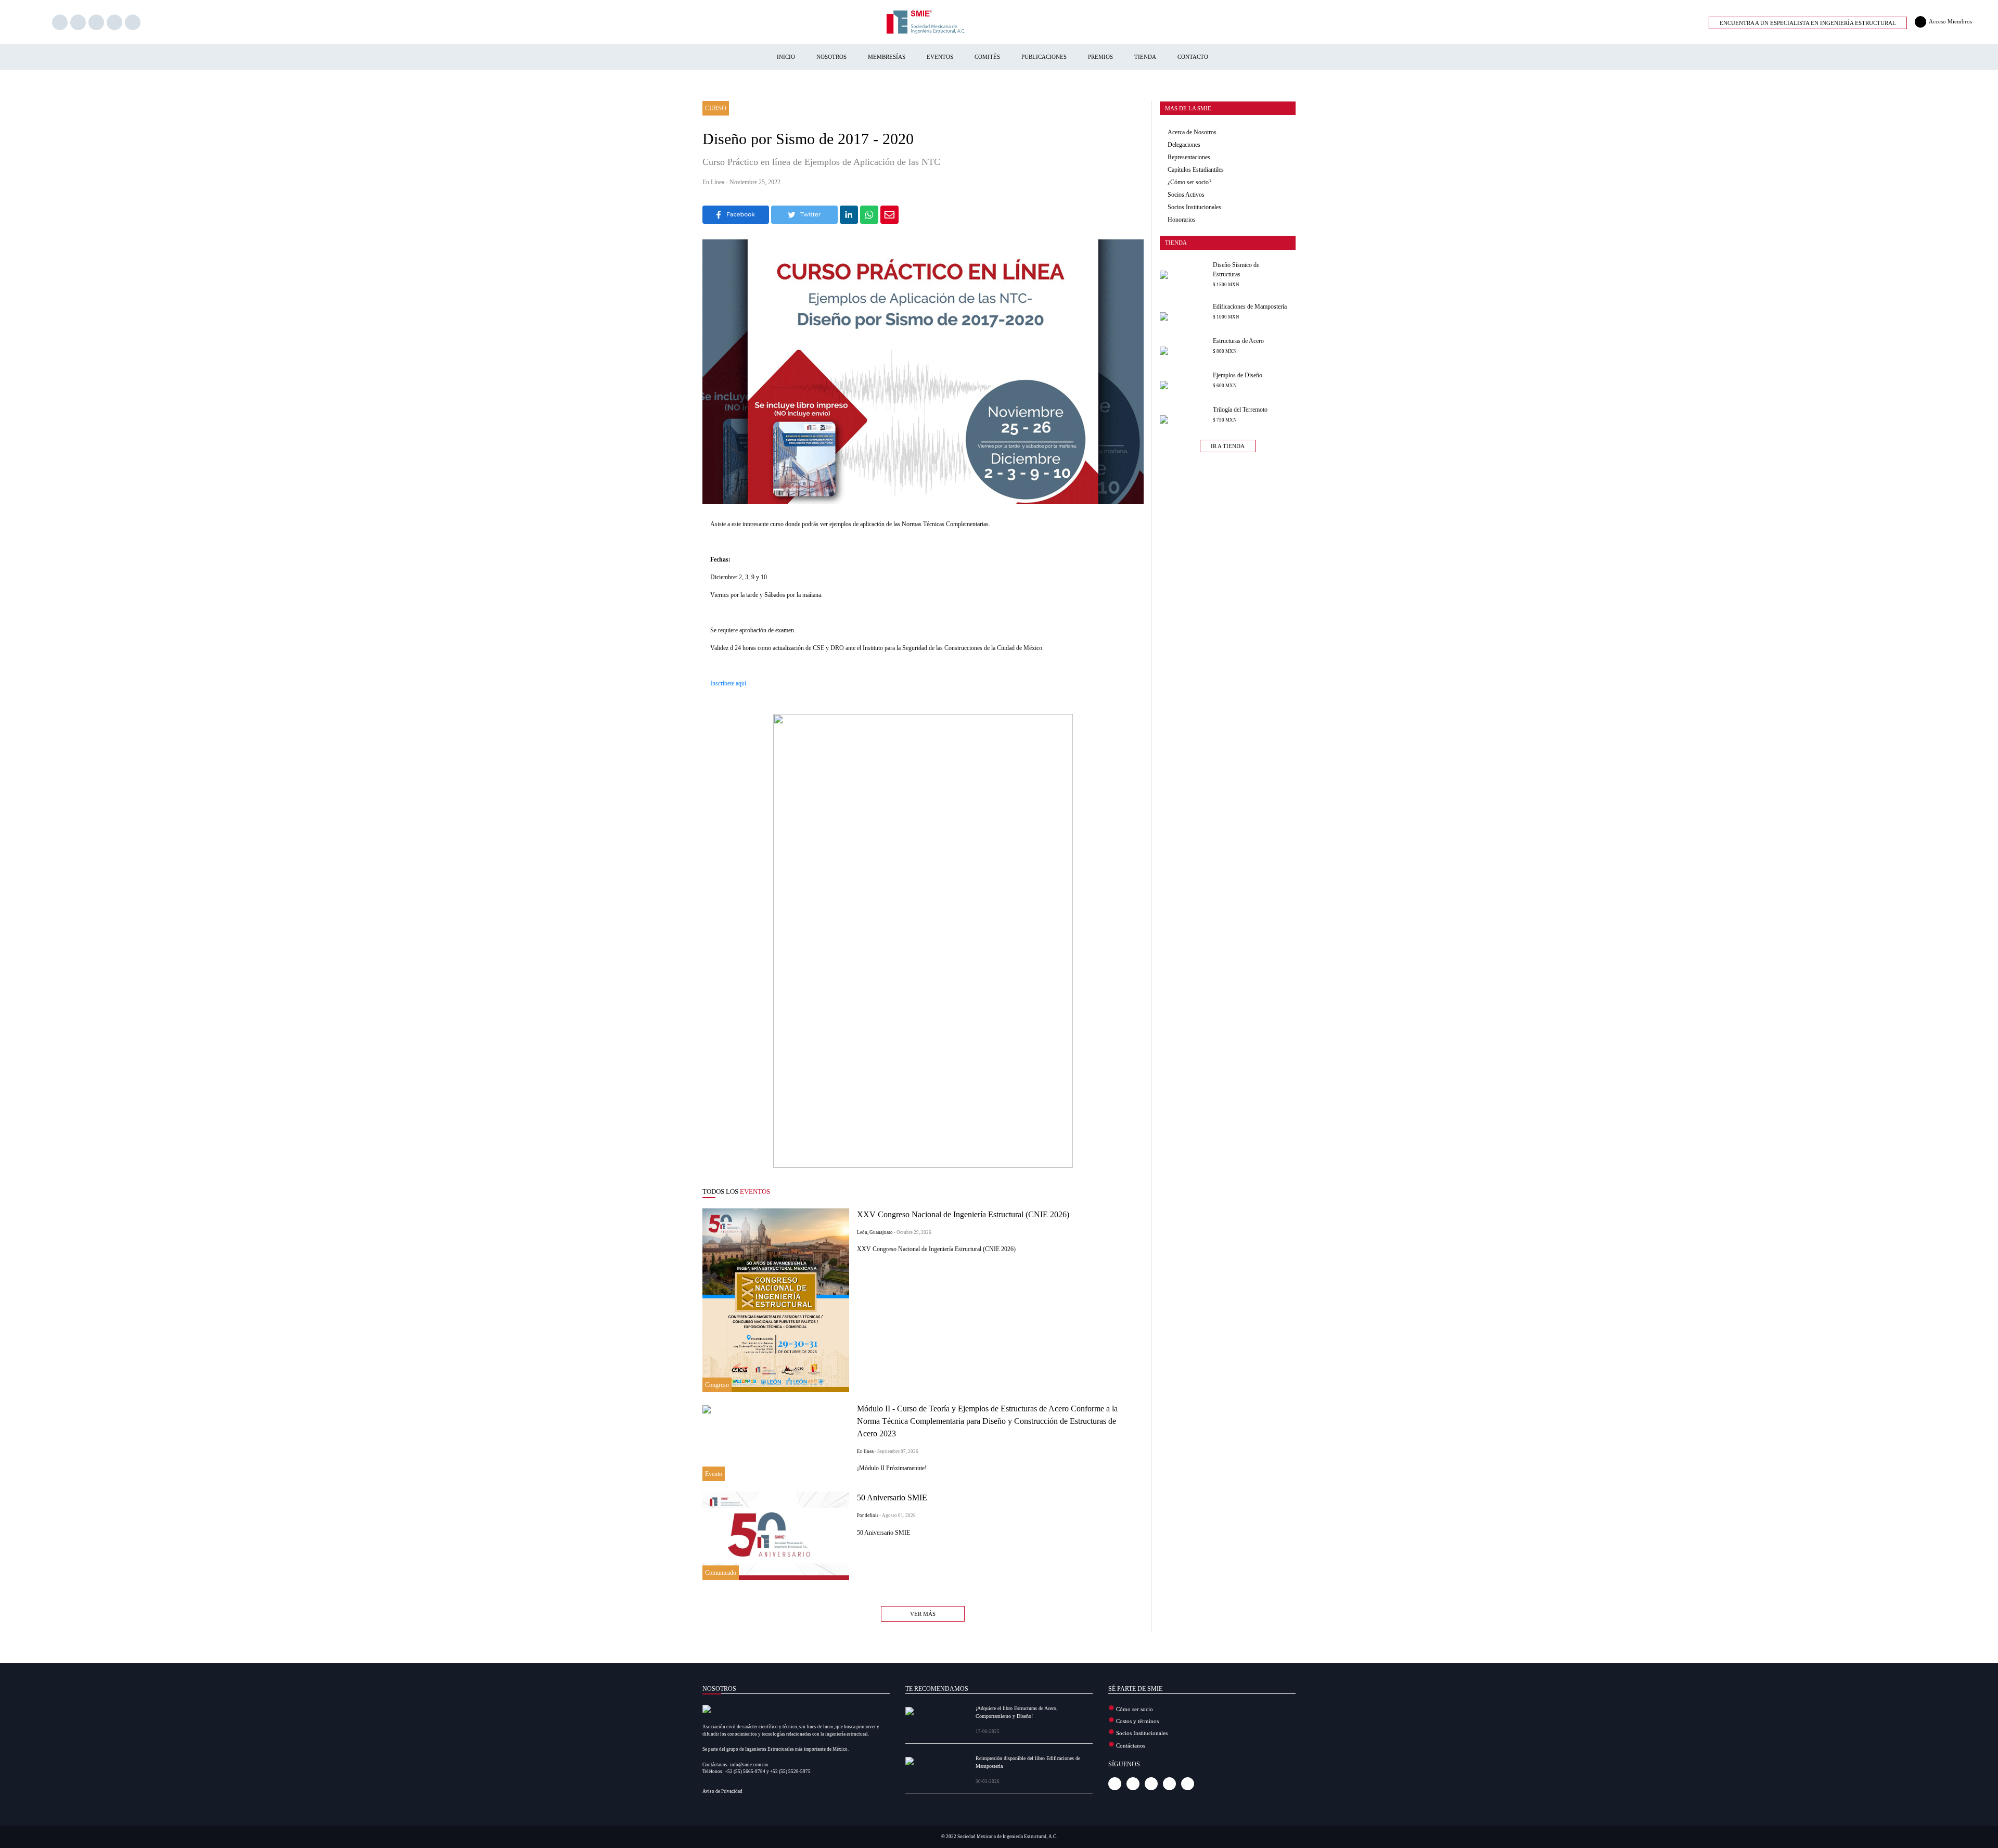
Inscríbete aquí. (729, 683)
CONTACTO (1193, 57)
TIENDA (1145, 57)
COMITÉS (987, 57)
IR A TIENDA (1228, 446)
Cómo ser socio (1135, 1709)
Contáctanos (1131, 1745)
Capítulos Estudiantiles (1196, 170)
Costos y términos (1137, 1721)
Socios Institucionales (1194, 207)
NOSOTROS (831, 57)
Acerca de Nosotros (1192, 132)
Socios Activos (1186, 195)
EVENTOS (940, 57)
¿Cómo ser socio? (1189, 182)
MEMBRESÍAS (887, 57)
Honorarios (1182, 220)
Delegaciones (1184, 145)
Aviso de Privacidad (722, 1791)
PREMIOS (1100, 57)
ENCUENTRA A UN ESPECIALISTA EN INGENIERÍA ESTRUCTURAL (1808, 23)
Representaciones (1189, 157)
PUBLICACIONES (1044, 57)
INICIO (786, 57)
